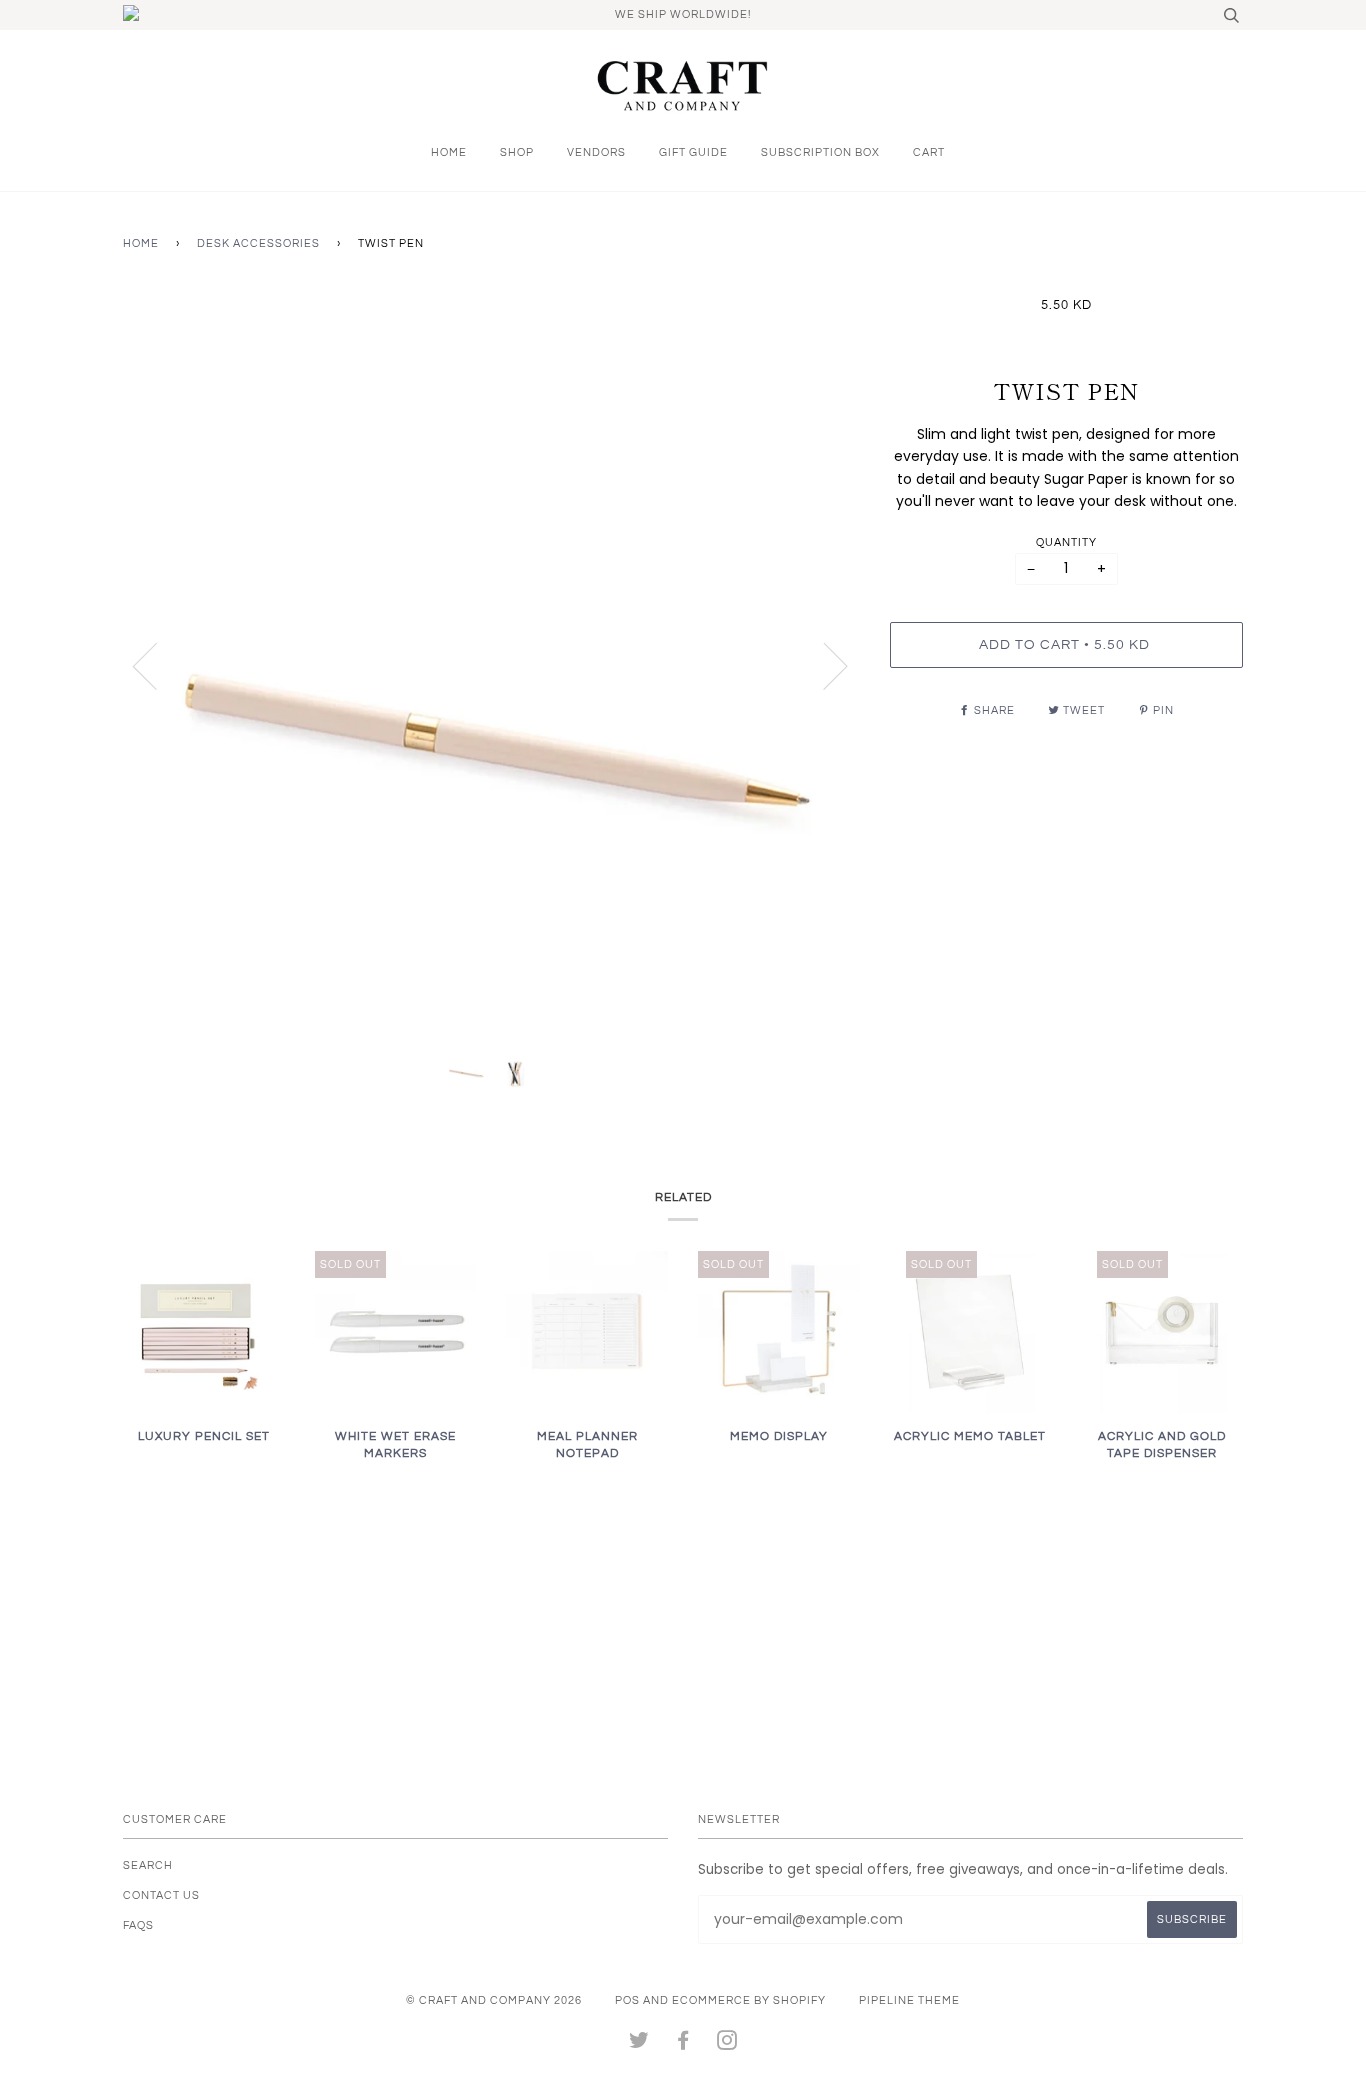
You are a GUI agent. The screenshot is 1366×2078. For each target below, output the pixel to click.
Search (148, 1865)
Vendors (596, 152)
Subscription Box (820, 152)
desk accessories (258, 243)
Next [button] (823, 665)
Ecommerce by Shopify (749, 2000)
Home (449, 152)
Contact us (161, 1895)
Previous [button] (157, 665)
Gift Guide (693, 152)
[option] (491, 665)
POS (627, 2000)
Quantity (1066, 542)
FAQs (138, 1925)
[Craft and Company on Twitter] (639, 2044)
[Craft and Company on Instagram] (727, 2044)
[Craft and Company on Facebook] (683, 2044)
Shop (517, 152)
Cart (929, 152)
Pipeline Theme (909, 2000)
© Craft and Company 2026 (494, 2000)
